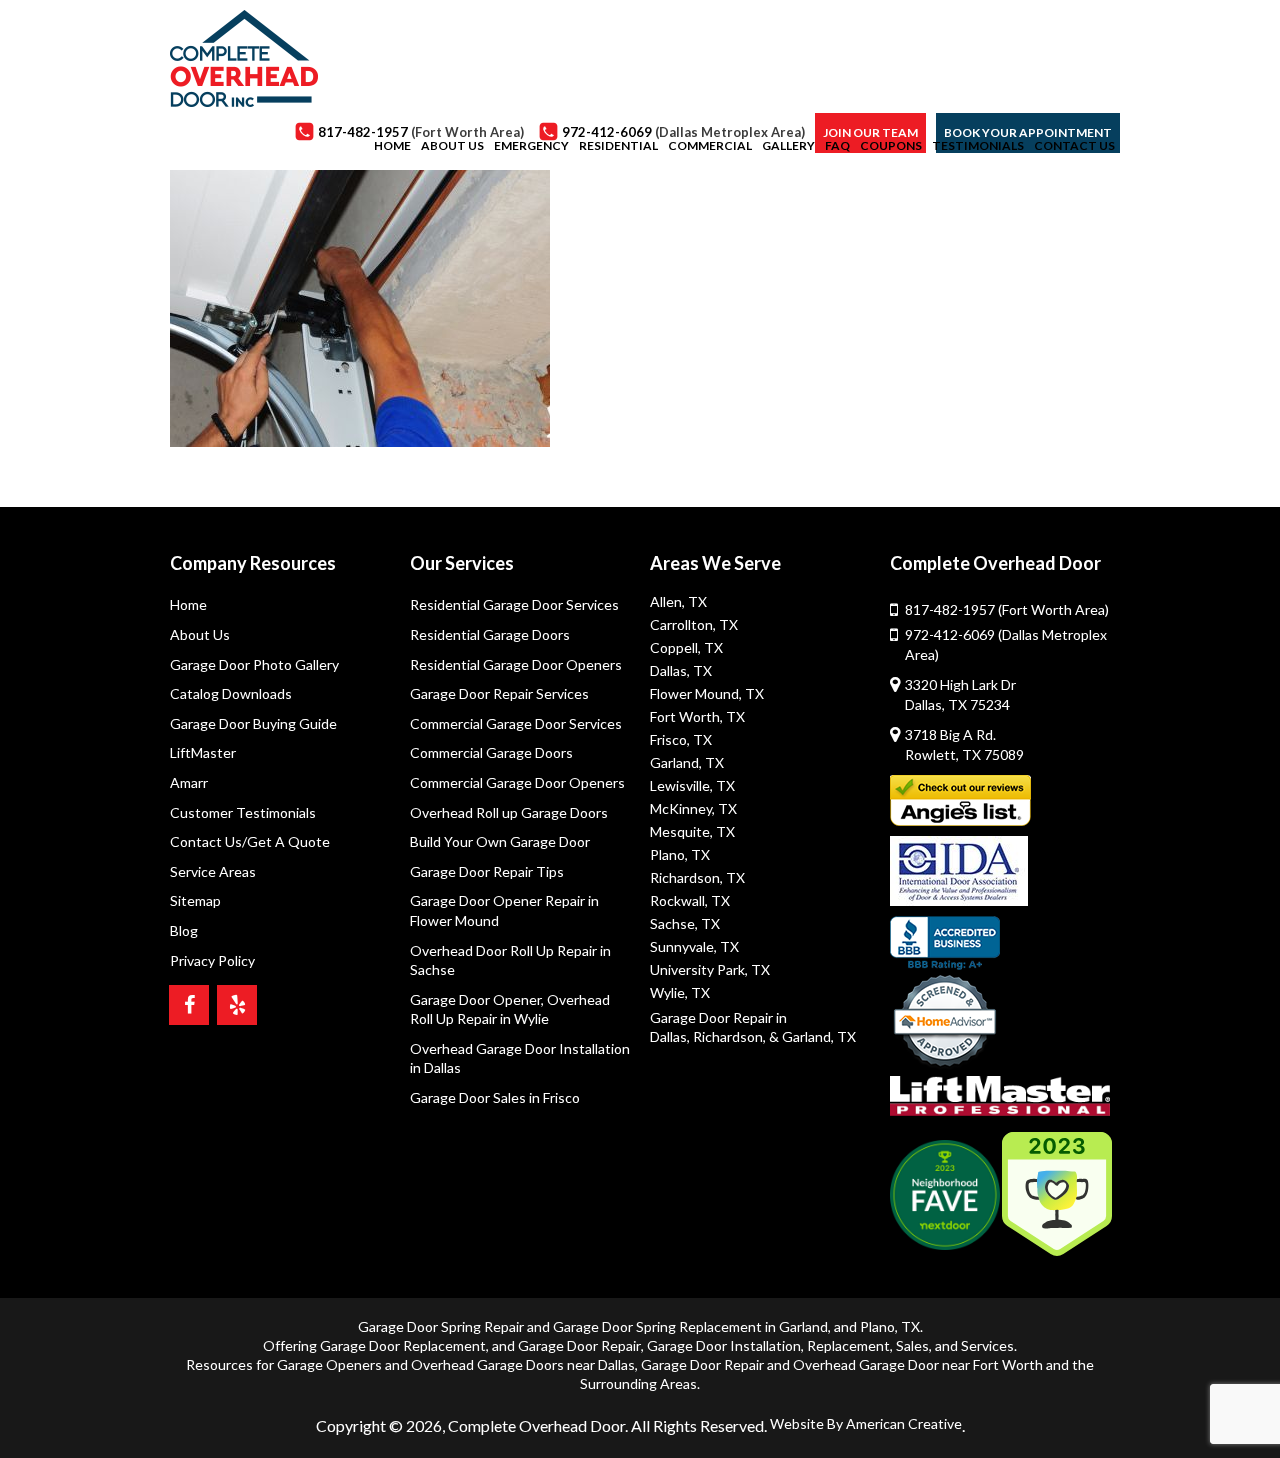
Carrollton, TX (694, 624)
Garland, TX (687, 762)
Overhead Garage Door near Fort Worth (918, 1364)
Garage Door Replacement (403, 1345)
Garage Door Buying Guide (253, 723)
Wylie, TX (680, 992)
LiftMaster (203, 752)
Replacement (848, 1345)
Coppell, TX (686, 647)
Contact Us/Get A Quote (250, 841)
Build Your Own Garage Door (500, 841)
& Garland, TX (812, 1036)
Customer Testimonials (243, 812)
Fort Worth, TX (697, 716)
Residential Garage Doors (490, 634)
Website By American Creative (866, 1423)
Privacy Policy (212, 960)
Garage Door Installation (724, 1345)
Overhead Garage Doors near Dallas (523, 1364)
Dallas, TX (681, 670)
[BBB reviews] (945, 943)
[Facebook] (189, 1005)
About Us (200, 634)
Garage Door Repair (579, 1345)
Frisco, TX (681, 739)
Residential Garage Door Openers (516, 664)
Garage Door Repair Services (499, 693)
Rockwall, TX (690, 900)
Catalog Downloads (231, 693)
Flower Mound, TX (707, 693)
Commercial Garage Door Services (516, 723)
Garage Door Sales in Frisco (495, 1097)
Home (188, 604)
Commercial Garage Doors (491, 752)
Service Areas (213, 871)
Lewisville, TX (692, 785)
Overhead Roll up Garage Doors (509, 812)
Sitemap (195, 900)
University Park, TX (710, 969)
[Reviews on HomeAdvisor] (945, 1023)
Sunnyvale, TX (694, 946)
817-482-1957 (1007, 609)
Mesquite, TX (692, 831)
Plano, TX (680, 854)
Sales (912, 1345)
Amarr (189, 782)
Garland (803, 1326)
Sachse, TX (685, 923)
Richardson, (729, 1036)
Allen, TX (678, 601)
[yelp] (237, 1005)
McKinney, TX (693, 808)
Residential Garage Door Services (514, 604)
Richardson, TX (697, 877)
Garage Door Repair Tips (487, 871)
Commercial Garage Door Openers (517, 782)
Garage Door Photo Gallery (254, 664)
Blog (184, 930)
